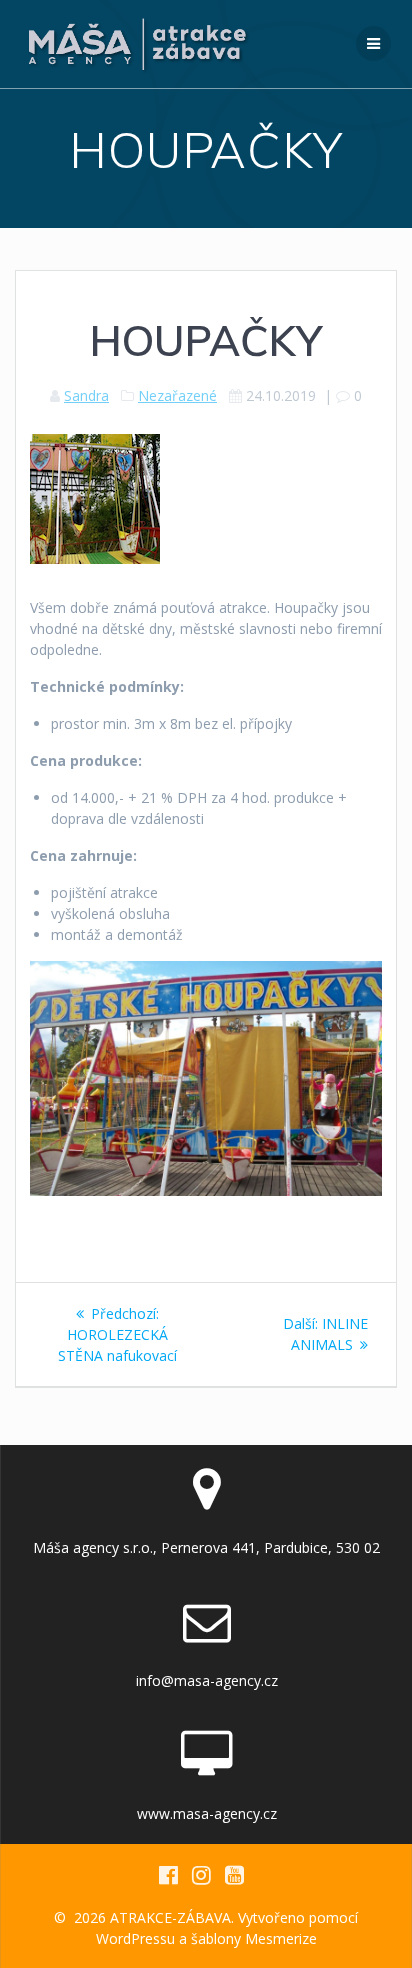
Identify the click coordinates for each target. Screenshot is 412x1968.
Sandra (86, 395)
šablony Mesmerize (254, 1938)
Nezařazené (177, 395)
